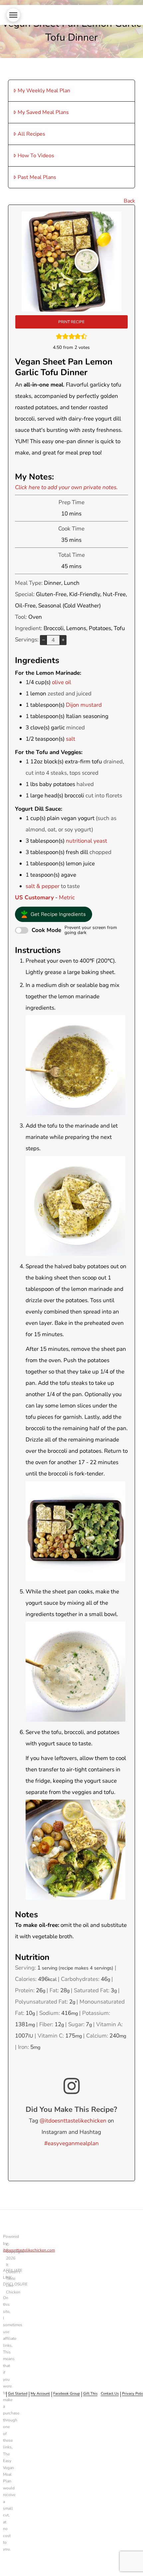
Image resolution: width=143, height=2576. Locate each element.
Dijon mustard (84, 705)
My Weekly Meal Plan (44, 91)
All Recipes (31, 134)
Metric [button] (67, 897)
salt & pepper (43, 886)
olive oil (62, 682)
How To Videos (36, 156)
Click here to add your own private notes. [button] (66, 487)
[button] (13, 15)
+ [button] (63, 640)
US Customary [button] (34, 897)
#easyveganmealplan (71, 2143)
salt (71, 739)
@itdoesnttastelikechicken (73, 2121)
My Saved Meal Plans (43, 112)
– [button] (44, 640)
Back (129, 201)
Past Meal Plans (37, 177)
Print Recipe (71, 322)
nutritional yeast (86, 841)
